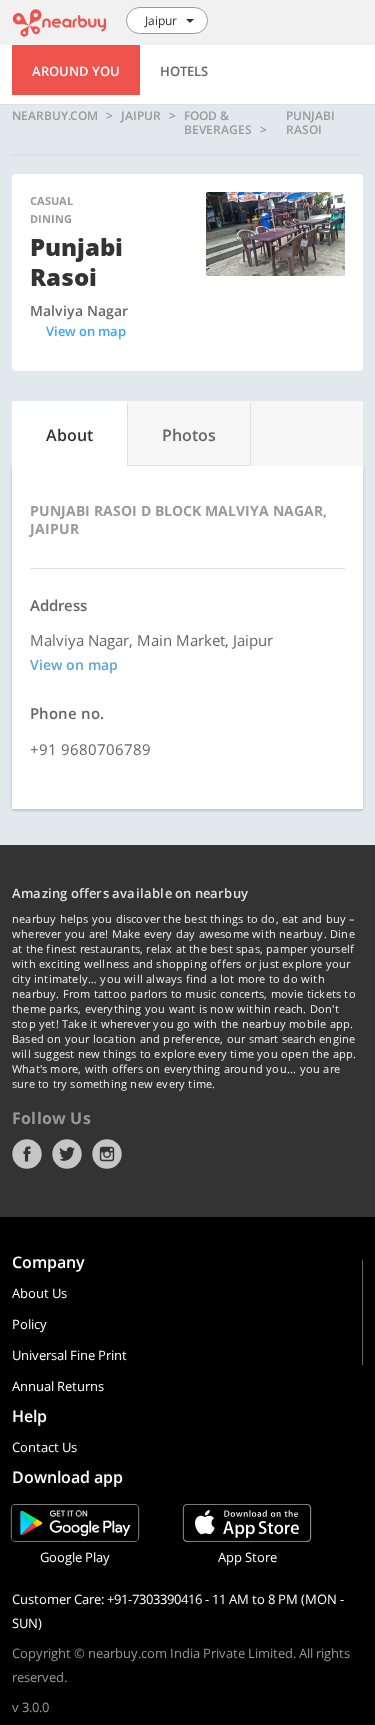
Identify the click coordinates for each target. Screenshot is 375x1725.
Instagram (107, 1154)
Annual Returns (58, 1386)
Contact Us (44, 1447)
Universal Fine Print (69, 1355)
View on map (86, 331)
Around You (76, 71)
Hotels (184, 71)
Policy (29, 1324)
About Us (39, 1293)
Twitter (67, 1154)
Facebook (27, 1154)
